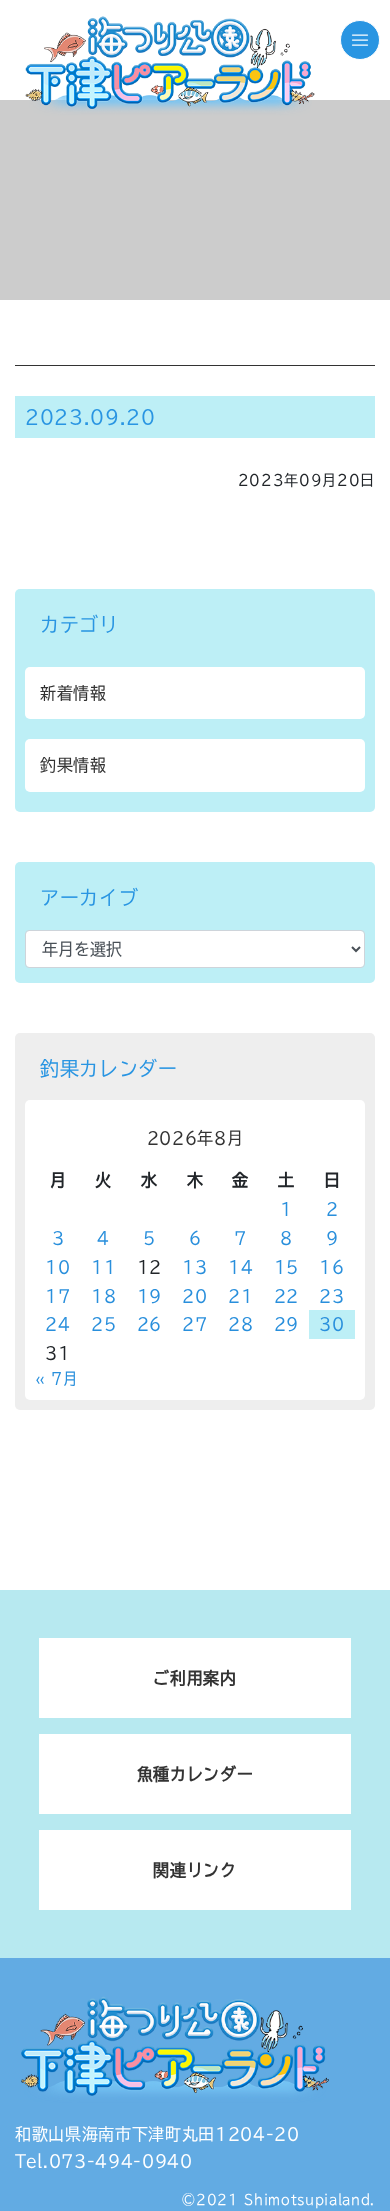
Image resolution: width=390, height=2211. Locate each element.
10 (57, 1267)
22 (286, 1296)
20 (194, 1296)
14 (240, 1267)
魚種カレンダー (195, 1774)
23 (331, 1296)
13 (194, 1267)
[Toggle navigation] (360, 40)
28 (240, 1324)
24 (57, 1324)
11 (103, 1267)
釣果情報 (73, 765)
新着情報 (73, 693)
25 (103, 1324)
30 (331, 1324)
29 (286, 1324)
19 (149, 1296)
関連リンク (194, 1870)
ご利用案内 (194, 1678)
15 (286, 1267)
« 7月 (56, 1378)
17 (57, 1296)
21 (240, 1296)
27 (194, 1324)
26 (149, 1324)
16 (331, 1267)
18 (103, 1296)
